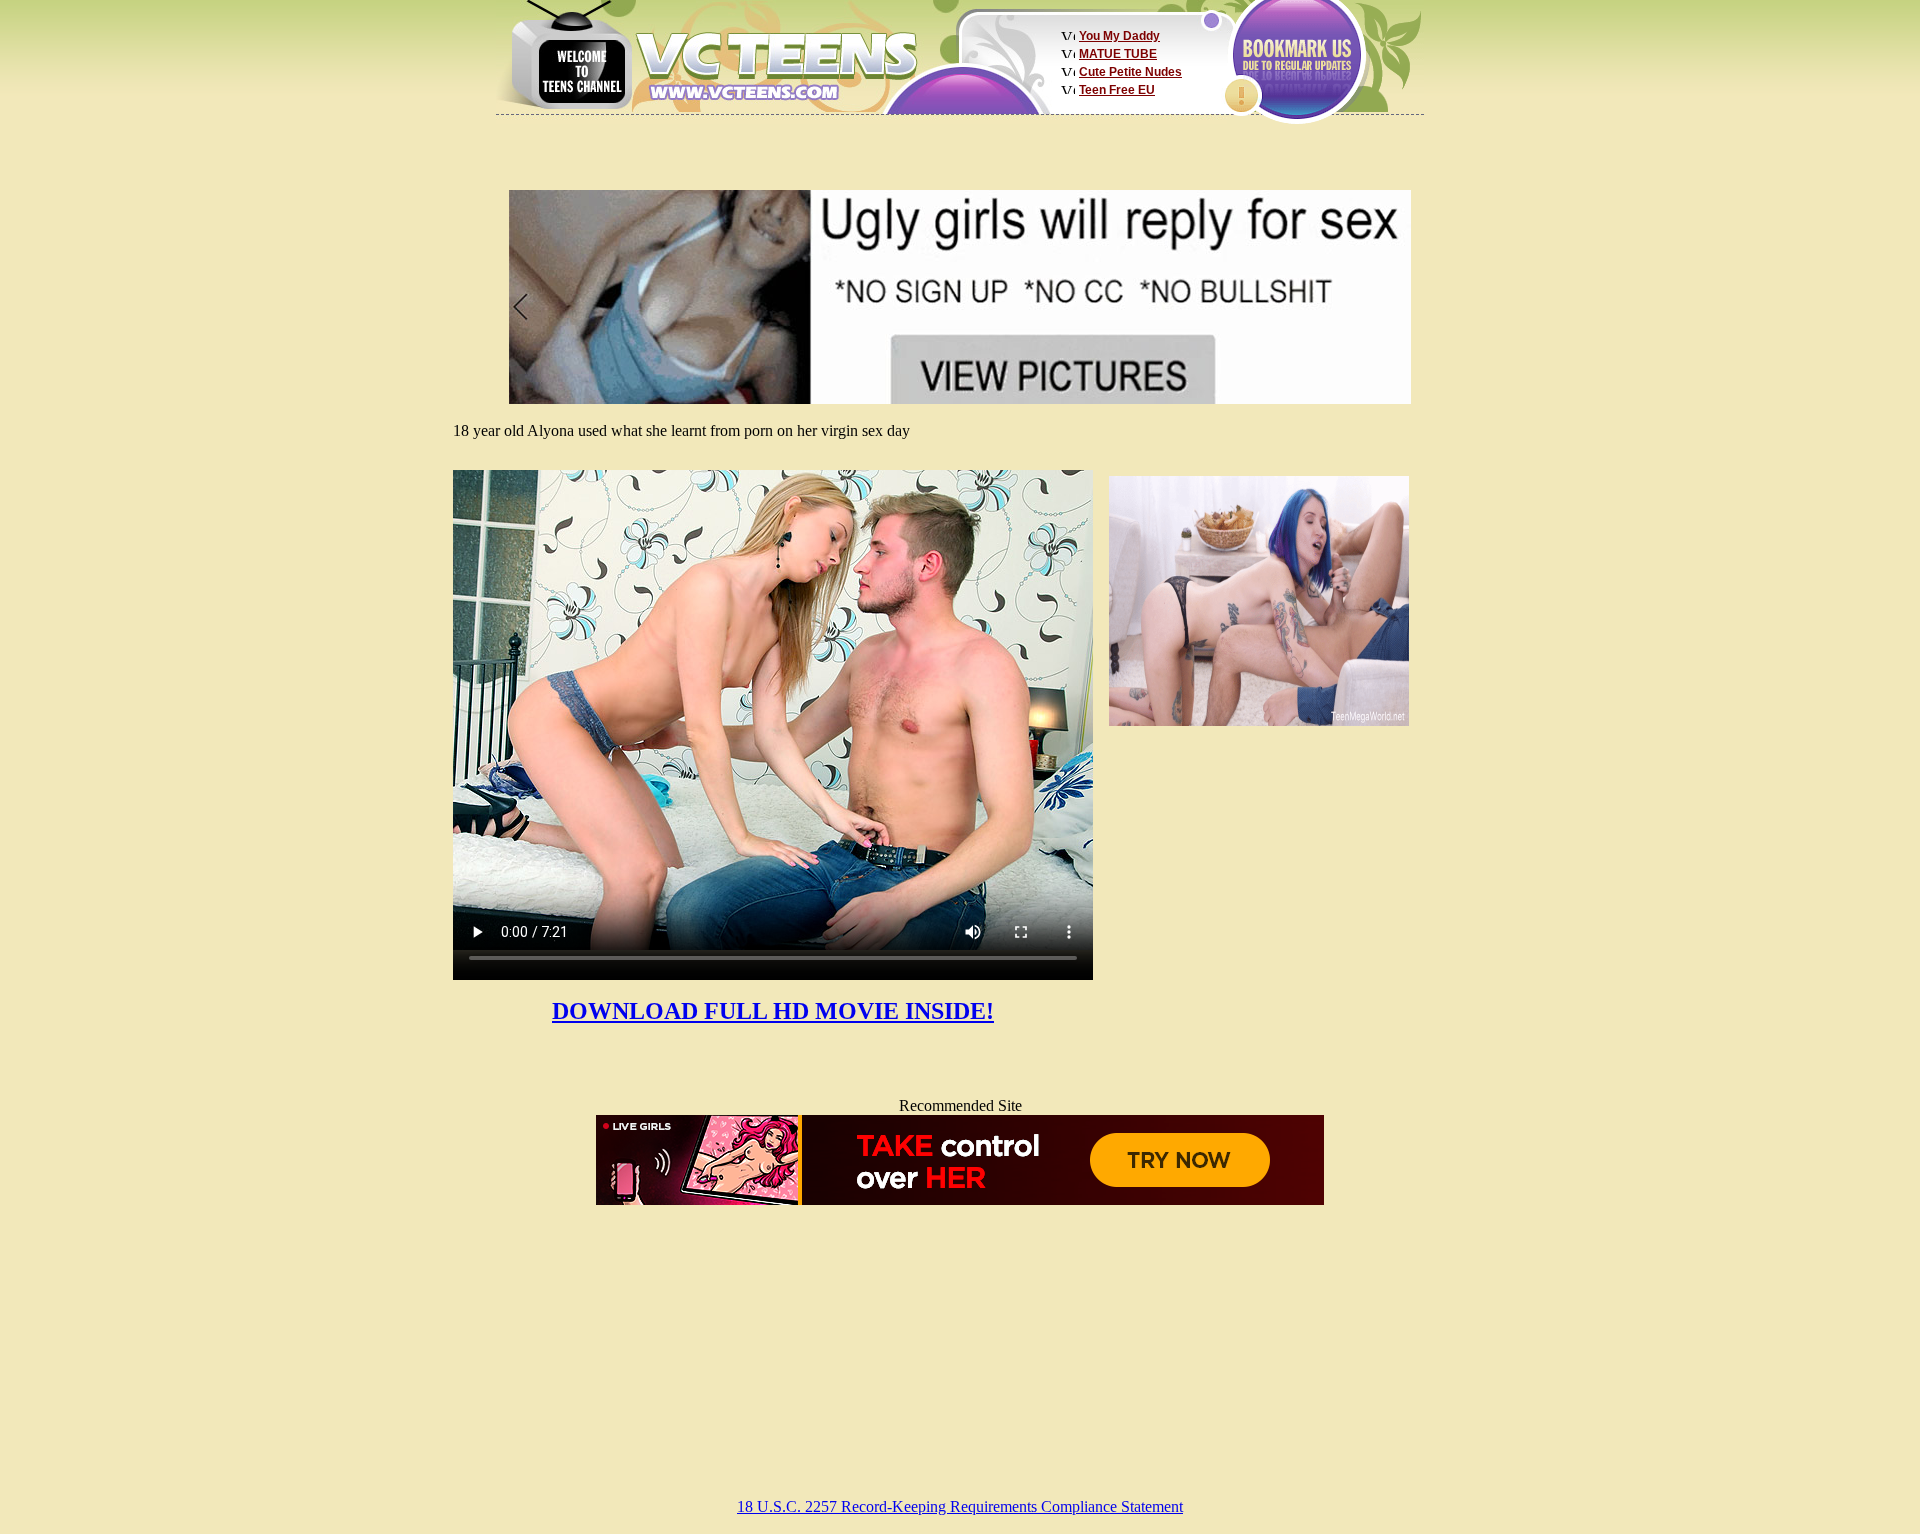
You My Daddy (1119, 36)
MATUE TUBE (1118, 54)
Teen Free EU (1117, 90)
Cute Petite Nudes (1130, 72)
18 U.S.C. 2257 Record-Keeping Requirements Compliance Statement (960, 1506)
